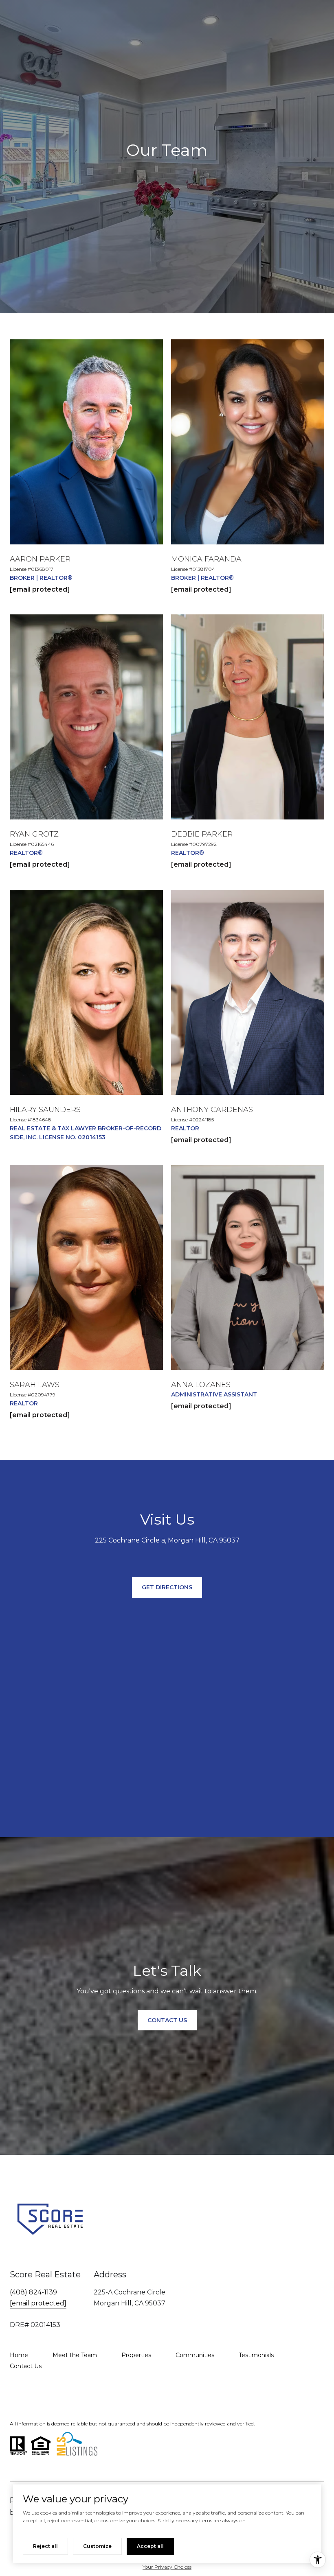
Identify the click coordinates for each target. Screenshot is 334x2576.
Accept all (150, 2546)
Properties (136, 2355)
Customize (97, 2546)
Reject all (45, 2546)
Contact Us (26, 2366)
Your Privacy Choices (167, 2567)
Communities (195, 2355)
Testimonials (256, 2355)
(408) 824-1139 (33, 2292)
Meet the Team (75, 2355)
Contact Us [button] (167, 2020)
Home (19, 2355)
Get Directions (167, 1587)
